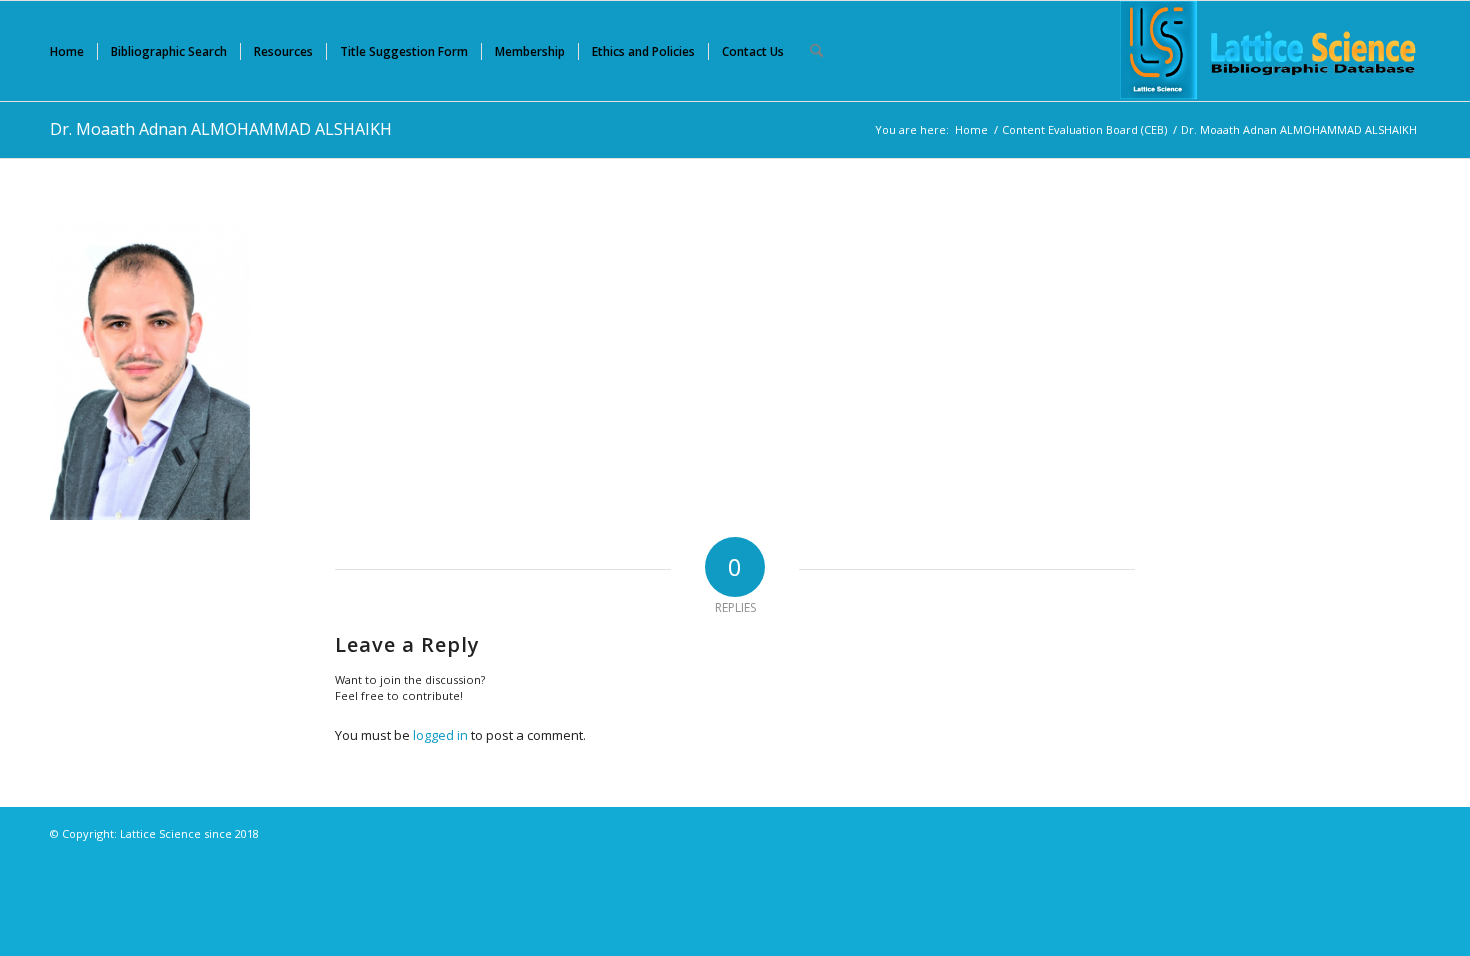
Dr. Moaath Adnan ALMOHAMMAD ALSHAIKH (221, 129)
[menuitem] (67, 51)
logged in (440, 735)
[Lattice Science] (1270, 51)
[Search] (816, 51)
